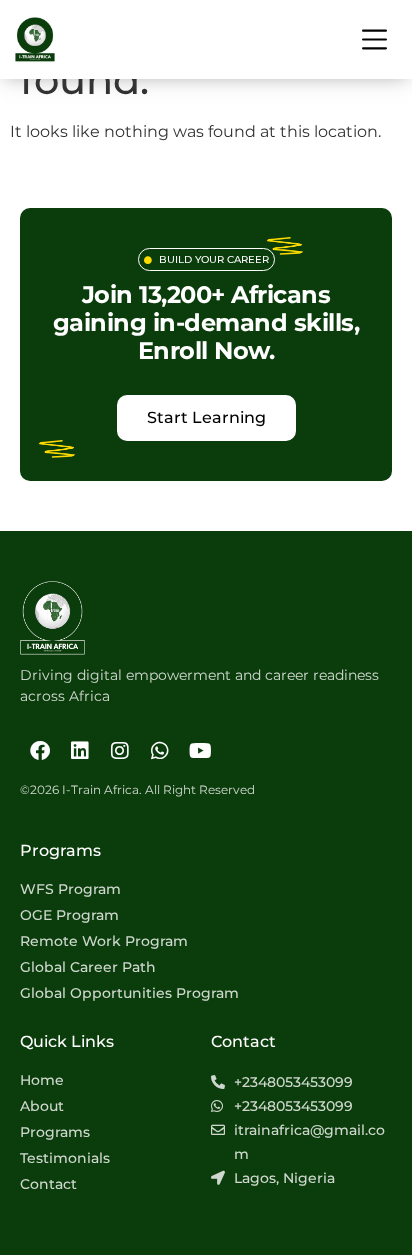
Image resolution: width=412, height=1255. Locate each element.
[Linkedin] (80, 751)
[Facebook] (40, 751)
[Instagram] (120, 751)
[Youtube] (200, 751)
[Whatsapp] (160, 751)
